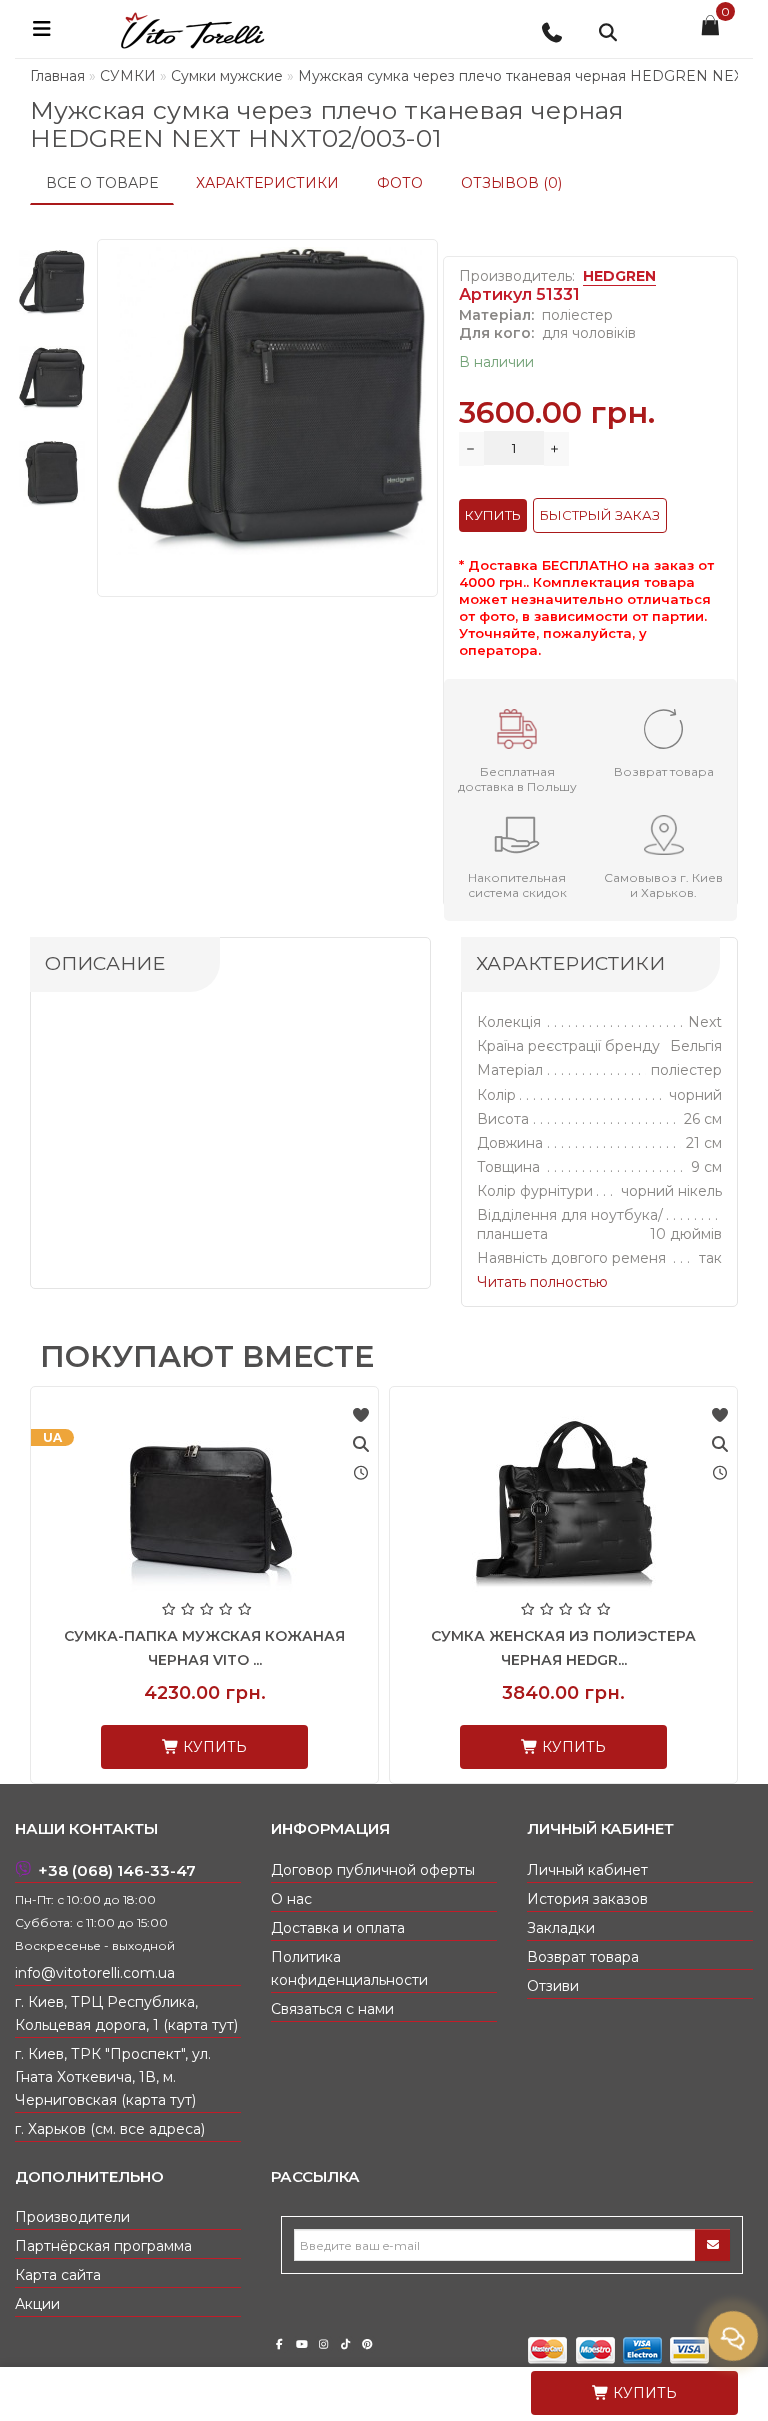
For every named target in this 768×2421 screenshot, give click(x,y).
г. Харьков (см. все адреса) (110, 2129)
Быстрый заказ (600, 515)
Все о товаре (102, 183)
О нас (291, 1899)
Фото (400, 183)
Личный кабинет (587, 1870)
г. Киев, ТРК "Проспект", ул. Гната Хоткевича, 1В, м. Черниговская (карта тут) (113, 2077)
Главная (57, 76)
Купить (643, 2393)
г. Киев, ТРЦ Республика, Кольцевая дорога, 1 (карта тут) (126, 2013)
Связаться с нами (332, 2009)
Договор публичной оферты (373, 1870)
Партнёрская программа (103, 2246)
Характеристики (267, 183)
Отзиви (553, 1986)
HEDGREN (619, 276)
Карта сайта (58, 2275)
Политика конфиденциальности (349, 1968)
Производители (72, 2217)
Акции (37, 2304)
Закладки (561, 1928)
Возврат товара (583, 1957)
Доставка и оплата (338, 1928)
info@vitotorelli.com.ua (95, 1973)
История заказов (587, 1899)
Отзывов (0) (511, 183)
